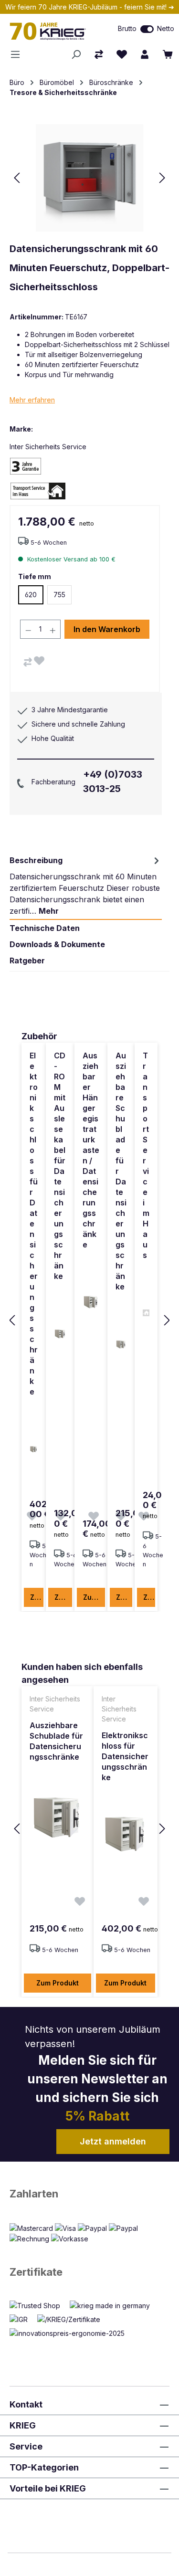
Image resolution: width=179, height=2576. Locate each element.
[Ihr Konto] (145, 54)
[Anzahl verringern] (28, 629)
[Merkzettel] (122, 54)
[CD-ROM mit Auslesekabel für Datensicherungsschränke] (60, 1334)
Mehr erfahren (32, 400)
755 (59, 595)
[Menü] (18, 54)
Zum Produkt (37, 1597)
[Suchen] (76, 54)
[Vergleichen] (28, 662)
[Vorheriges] (17, 178)
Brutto (127, 28)
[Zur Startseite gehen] (52, 31)
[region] (89, 1321)
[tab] (86, 886)
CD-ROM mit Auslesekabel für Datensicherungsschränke (60, 1166)
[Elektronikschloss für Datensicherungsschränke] (34, 1449)
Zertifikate (36, 2272)
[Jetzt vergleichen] (99, 54)
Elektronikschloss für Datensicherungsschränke (34, 1224)
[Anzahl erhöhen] (53, 629)
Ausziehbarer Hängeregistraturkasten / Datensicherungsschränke (91, 1150)
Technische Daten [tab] (45, 928)
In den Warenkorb (107, 629)
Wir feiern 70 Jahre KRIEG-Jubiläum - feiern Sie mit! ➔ (90, 7)
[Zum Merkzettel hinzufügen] (39, 661)
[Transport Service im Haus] (146, 1313)
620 (31, 595)
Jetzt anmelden (113, 2141)
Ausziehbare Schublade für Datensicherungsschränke (121, 1171)
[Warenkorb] (168, 54)
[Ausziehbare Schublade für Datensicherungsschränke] (121, 1344)
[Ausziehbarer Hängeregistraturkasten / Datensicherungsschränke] (91, 1302)
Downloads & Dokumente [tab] (57, 944)
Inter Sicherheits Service (48, 447)
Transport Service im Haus (146, 1155)
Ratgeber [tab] (27, 961)
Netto (166, 28)
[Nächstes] (162, 178)
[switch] (147, 29)
